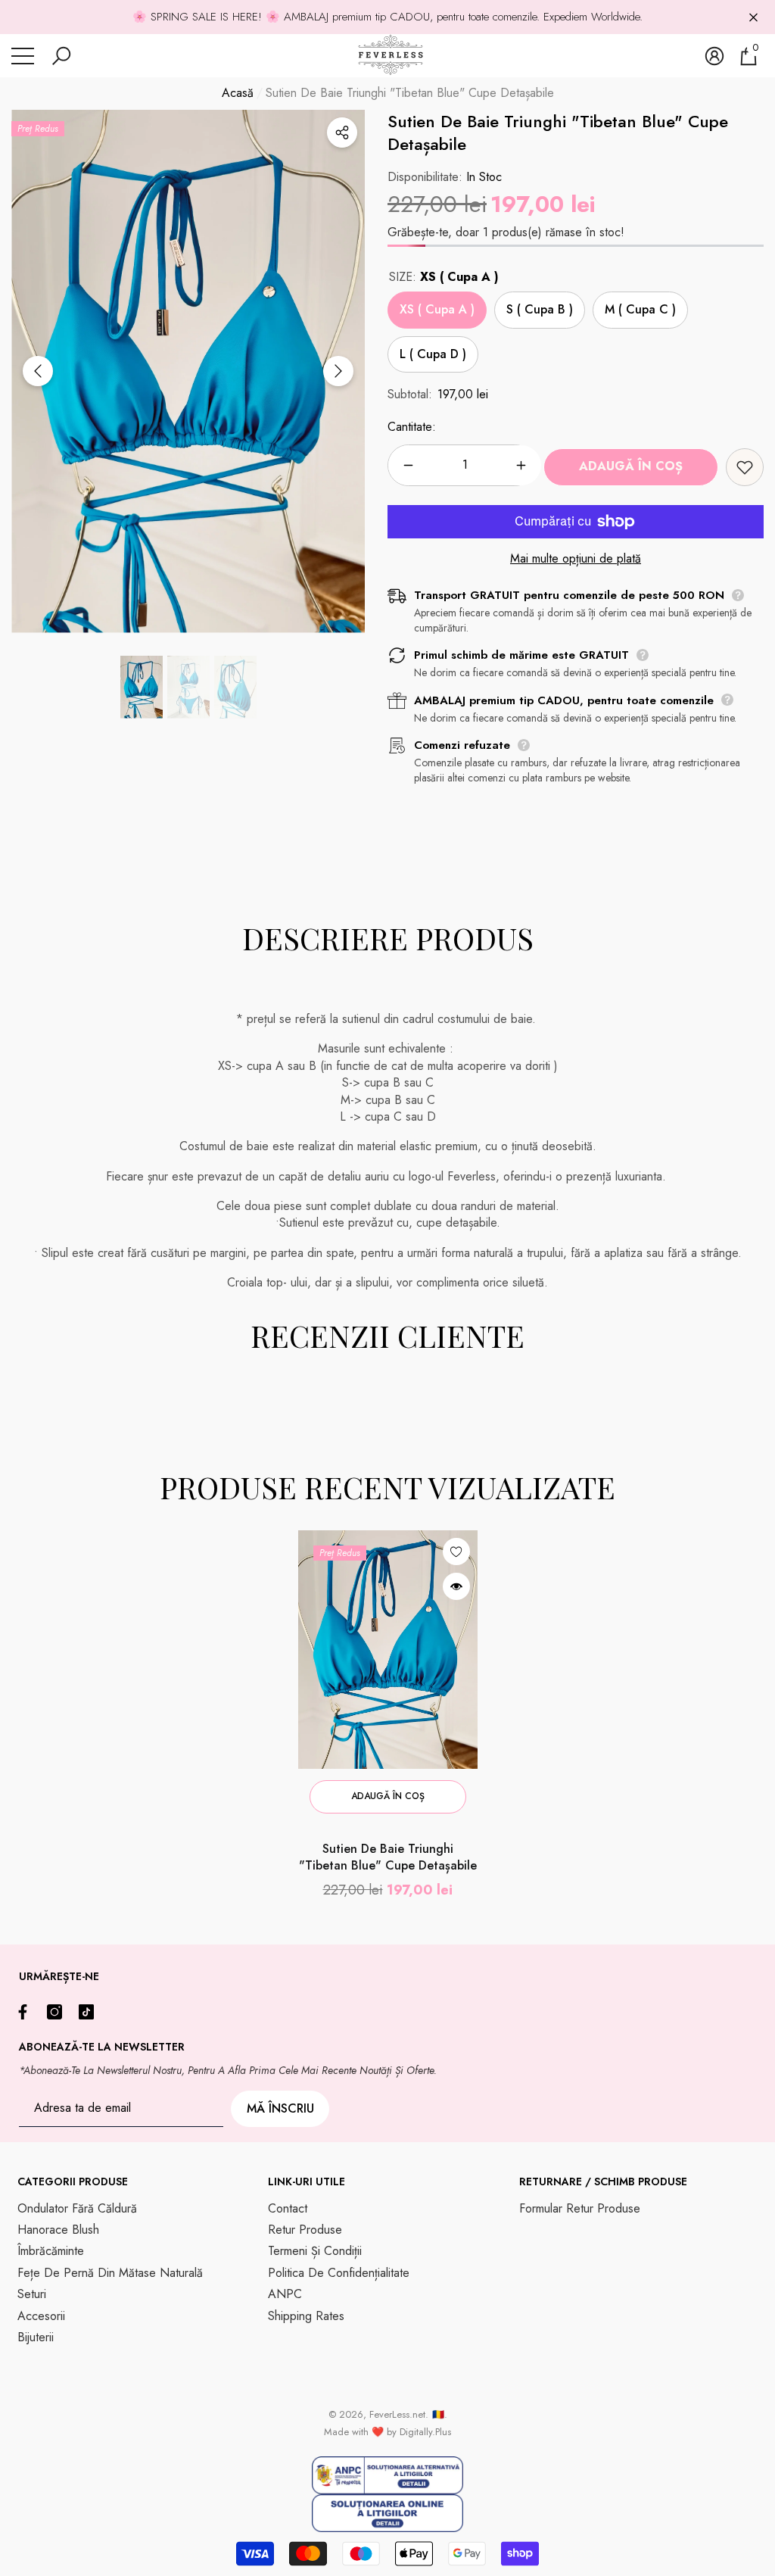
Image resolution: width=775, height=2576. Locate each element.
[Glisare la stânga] (38, 371)
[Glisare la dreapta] (338, 371)
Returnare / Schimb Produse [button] (603, 2181)
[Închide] (753, 17)
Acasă (238, 93)
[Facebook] (26, 2012)
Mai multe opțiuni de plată (576, 559)
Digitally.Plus (425, 2432)
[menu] (23, 56)
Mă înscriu (280, 2108)
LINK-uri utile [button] (307, 2181)
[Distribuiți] (342, 133)
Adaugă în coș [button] (388, 1796)
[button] (61, 56)
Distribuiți (342, 133)
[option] (188, 371)
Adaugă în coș (631, 466)
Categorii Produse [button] (73, 2181)
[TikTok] (90, 2012)
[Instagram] (58, 2012)
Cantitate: (412, 427)
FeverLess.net (397, 2414)
